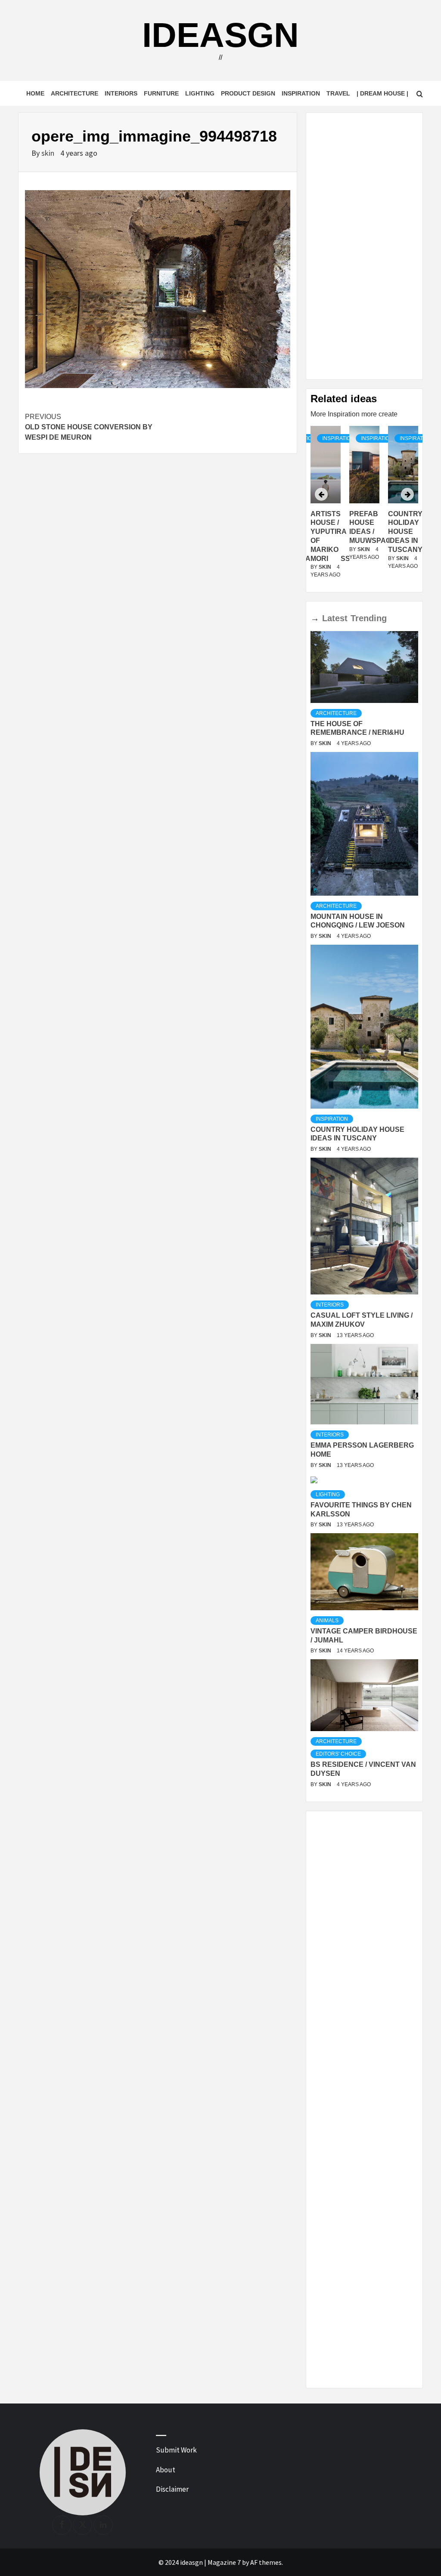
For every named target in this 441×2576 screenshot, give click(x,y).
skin (49, 153)
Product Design (248, 93)
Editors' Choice (338, 1754)
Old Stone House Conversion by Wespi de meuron (89, 427)
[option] (364, 507)
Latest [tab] (335, 618)
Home (35, 93)
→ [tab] (315, 618)
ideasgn (220, 35)
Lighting (200, 93)
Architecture (75, 93)
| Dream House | (382, 93)
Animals (327, 1621)
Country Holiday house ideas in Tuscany (366, 532)
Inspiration (301, 93)
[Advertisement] (364, 246)
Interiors (121, 93)
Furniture (161, 93)
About (166, 2470)
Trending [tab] (369, 618)
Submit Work (176, 2450)
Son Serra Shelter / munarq (405, 532)
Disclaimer (172, 2489)
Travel (338, 93)
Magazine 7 (224, 2562)
